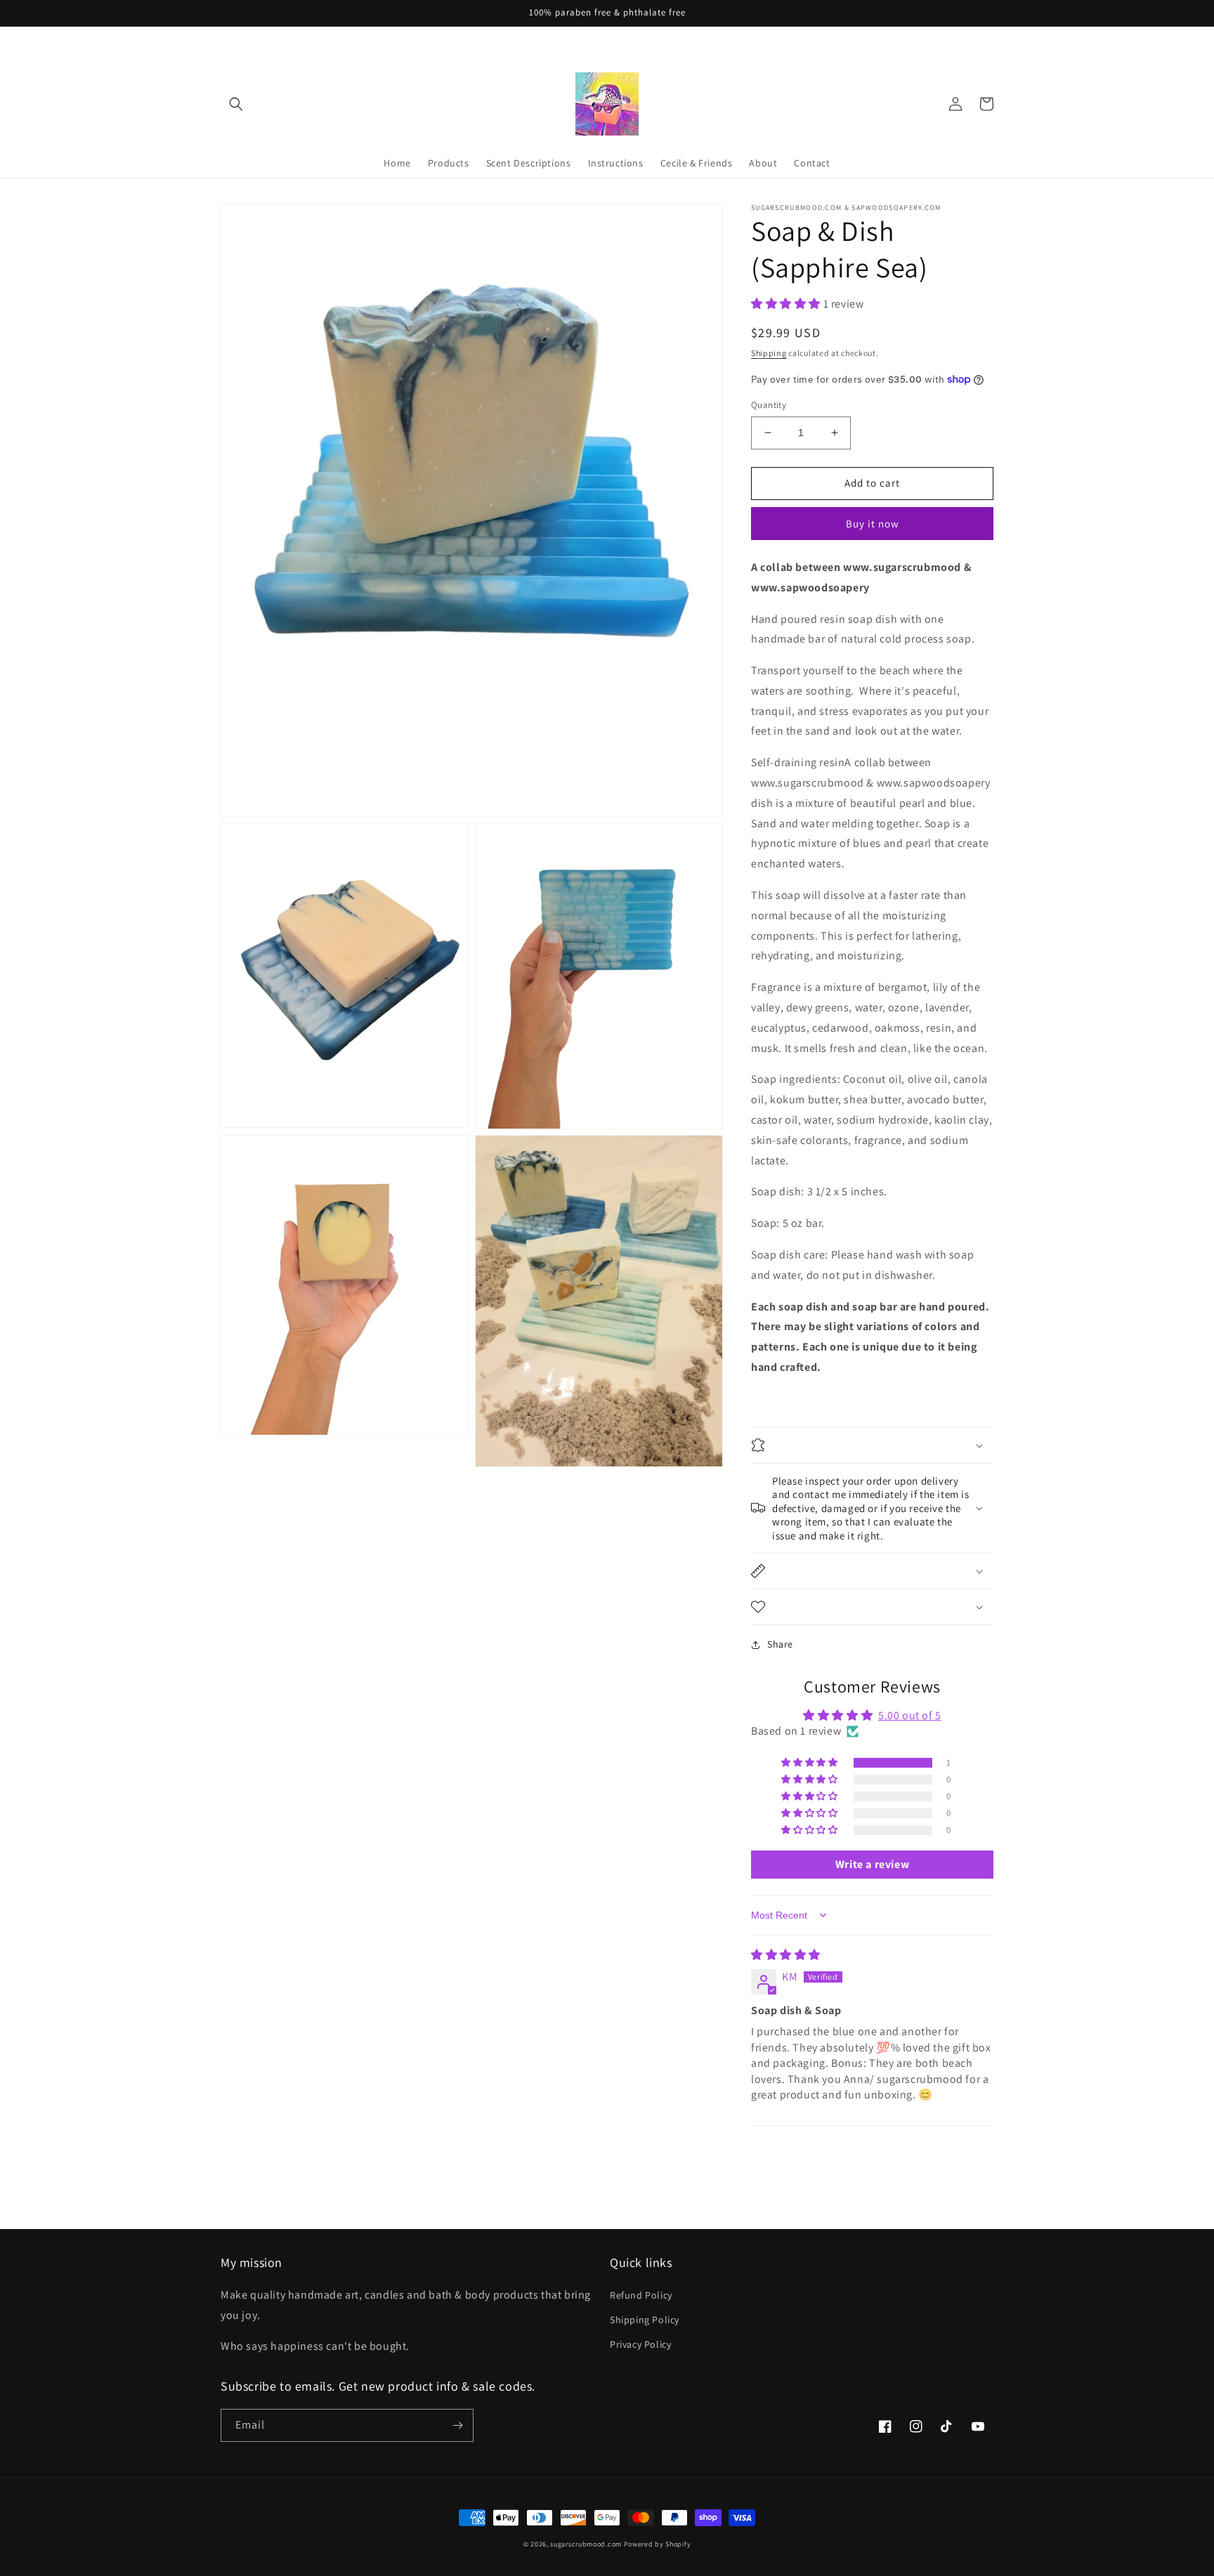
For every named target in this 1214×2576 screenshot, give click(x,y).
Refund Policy (641, 2295)
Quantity (769, 405)
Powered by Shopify (658, 2544)
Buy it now (873, 524)
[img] (786, 1955)
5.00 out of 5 (910, 1715)
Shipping (769, 353)
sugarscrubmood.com (586, 2544)
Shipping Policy (645, 2320)
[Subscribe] (457, 2425)
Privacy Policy (640, 2344)
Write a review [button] (872, 1864)
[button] (236, 104)
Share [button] (780, 1644)
